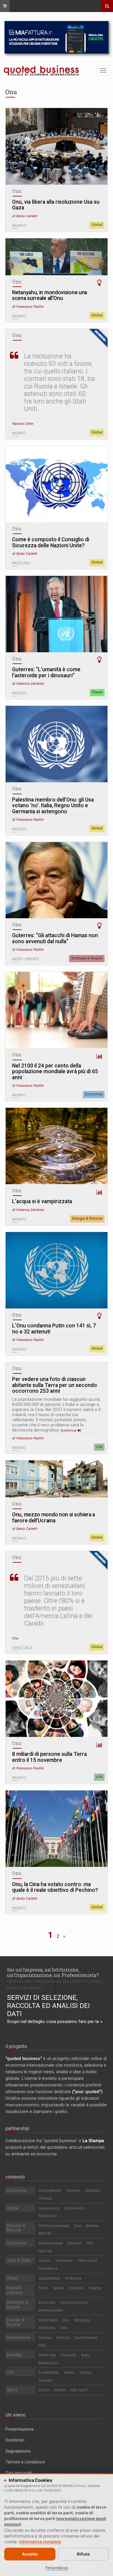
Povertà (45, 2198)
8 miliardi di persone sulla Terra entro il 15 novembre (49, 1757)
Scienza (63, 2338)
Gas (66, 2320)
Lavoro (45, 2261)
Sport (12, 2390)
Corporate (16, 2243)
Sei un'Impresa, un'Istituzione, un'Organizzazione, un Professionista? (53, 1972)
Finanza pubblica (14, 2290)
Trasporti (68, 2355)
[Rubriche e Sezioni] (5, 6)
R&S (42, 2345)
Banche (92, 2226)
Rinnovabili (48, 2320)
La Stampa (93, 2141)
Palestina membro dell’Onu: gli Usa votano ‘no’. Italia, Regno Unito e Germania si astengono (53, 806)
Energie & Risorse (87, 1219)
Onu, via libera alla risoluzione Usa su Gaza (56, 205)
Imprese (75, 2243)
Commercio (74, 2208)
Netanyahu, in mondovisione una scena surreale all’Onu (50, 296)
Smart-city (47, 2355)
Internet (45, 2338)
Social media (86, 2338)
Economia (94, 1094)
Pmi (90, 2243)
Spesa (58, 2288)
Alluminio (47, 2328)
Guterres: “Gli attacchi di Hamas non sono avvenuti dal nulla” (55, 939)
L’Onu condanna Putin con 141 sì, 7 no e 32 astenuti (54, 1329)
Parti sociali (87, 2261)
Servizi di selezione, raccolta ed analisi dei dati (48, 2006)
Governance (49, 2208)
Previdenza (48, 2268)
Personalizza (57, 2568)
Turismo (46, 2380)
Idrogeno (82, 2320)
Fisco (43, 2288)
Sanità (69, 2372)
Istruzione (64, 2261)
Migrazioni (48, 2216)
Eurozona (47, 2302)
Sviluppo (93, 2190)
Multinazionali (51, 2243)
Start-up (45, 2251)
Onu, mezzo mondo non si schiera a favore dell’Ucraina (53, 1518)
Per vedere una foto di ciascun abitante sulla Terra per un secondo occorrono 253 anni (55, 1385)
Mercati (45, 2233)
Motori (60, 2390)
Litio (63, 2328)
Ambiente (73, 2278)
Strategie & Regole (87, 958)
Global (97, 225)
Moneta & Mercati (16, 2228)
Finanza (95, 2288)
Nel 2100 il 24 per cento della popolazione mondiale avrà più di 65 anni (55, 1072)
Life (99, 1447)
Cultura (85, 2372)
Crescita (73, 2190)
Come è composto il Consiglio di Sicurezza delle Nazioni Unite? (51, 543)
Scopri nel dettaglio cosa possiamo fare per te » (55, 2022)
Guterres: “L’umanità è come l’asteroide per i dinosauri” (46, 673)
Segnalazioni (18, 2451)
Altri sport (79, 2390)
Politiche (76, 2288)
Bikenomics (49, 2363)
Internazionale (51, 2310)
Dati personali (19, 2473)
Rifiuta (83, 2554)
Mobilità (14, 2355)
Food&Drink (49, 2372)
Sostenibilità (49, 2278)
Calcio (44, 2390)
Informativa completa (40, 2542)
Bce (78, 2226)
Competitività (50, 2190)
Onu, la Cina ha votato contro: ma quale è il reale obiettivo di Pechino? (55, 1887)
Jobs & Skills (19, 2260)
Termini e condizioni (25, 2462)
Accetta (30, 2554)
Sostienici (15, 2440)
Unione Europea (74, 2302)
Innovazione (18, 2337)
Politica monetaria (54, 2226)
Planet (97, 692)
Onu (17, 191)
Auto (85, 2355)
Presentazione (20, 2429)
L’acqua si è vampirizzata (42, 1202)
